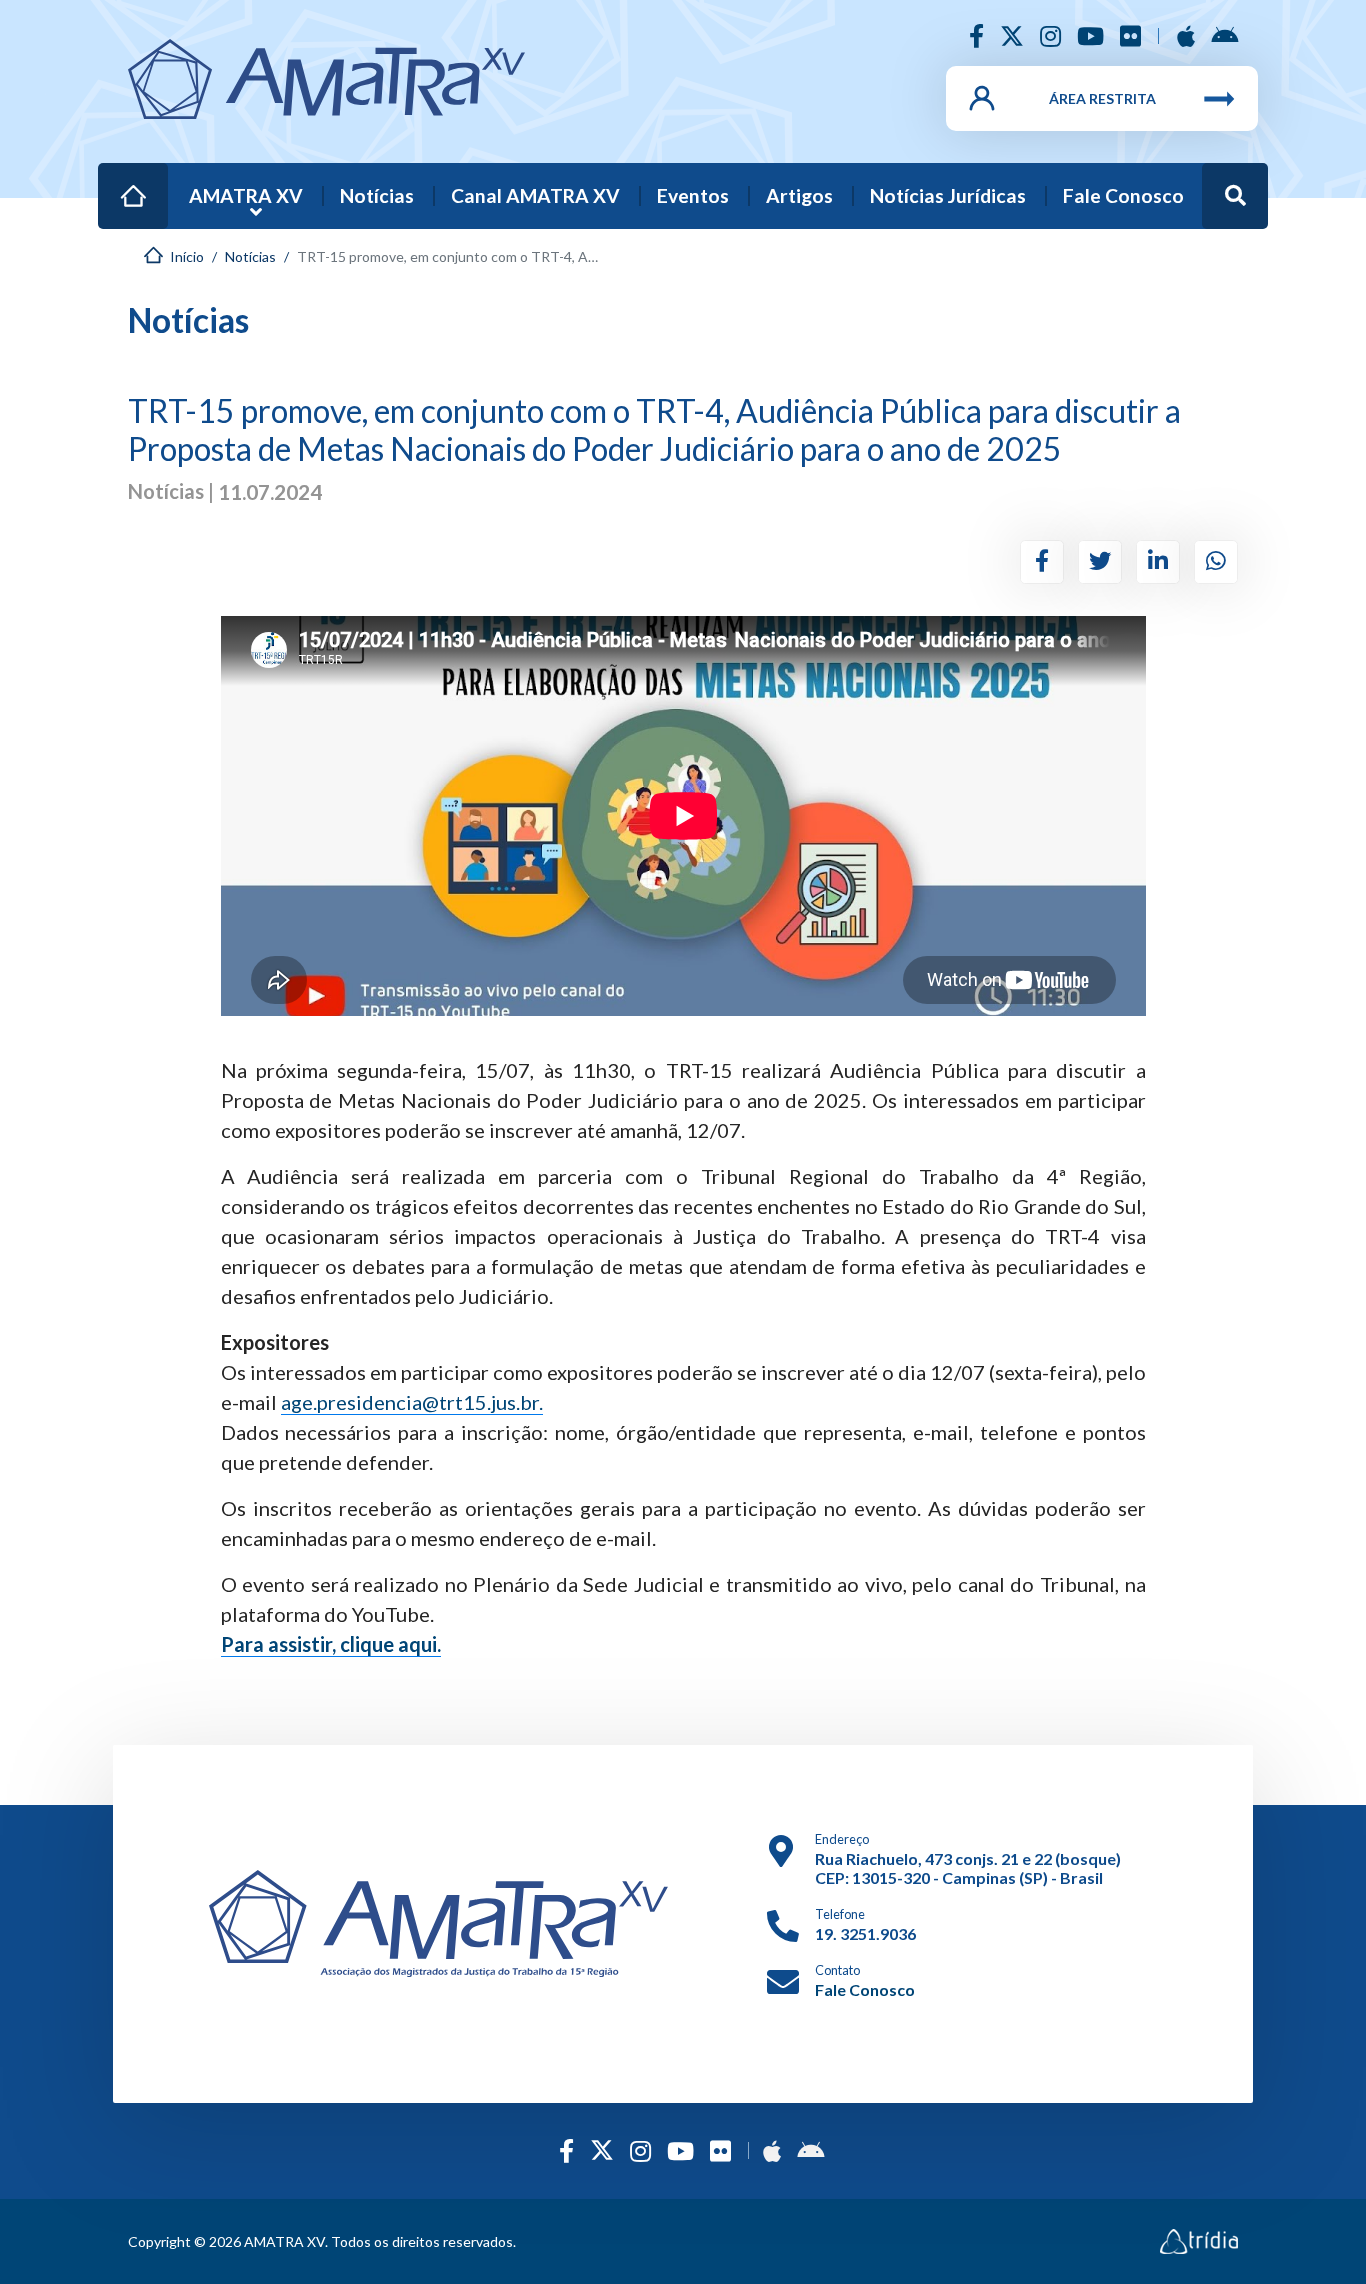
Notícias (377, 195)
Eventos (693, 195)
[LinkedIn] (1158, 562)
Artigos (799, 195)
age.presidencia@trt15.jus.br (410, 1402)
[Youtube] (1090, 35)
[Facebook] (976, 35)
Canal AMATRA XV (535, 195)
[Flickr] (1130, 35)
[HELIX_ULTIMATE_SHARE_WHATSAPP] (1216, 562)
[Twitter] (1012, 35)
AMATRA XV (246, 195)
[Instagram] (1050, 35)
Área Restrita (1102, 98)
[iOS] (1186, 35)
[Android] (1224, 35)
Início (122, 182)
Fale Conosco (1123, 195)
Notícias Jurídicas (948, 195)
